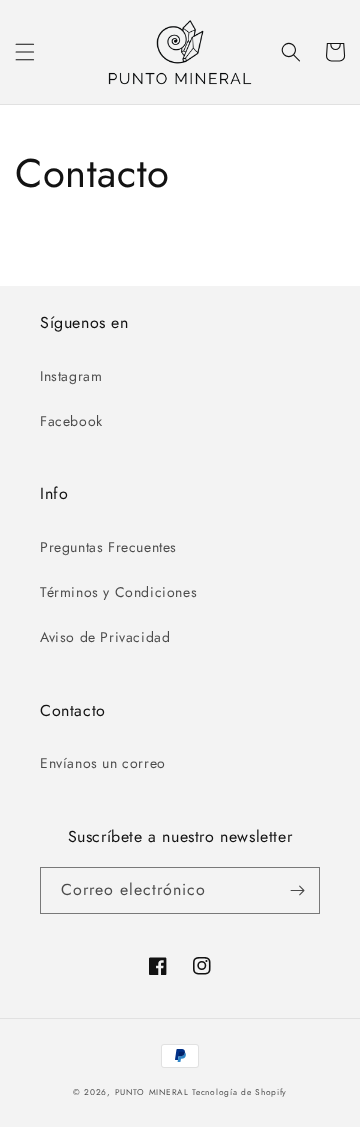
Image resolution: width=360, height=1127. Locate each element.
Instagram (71, 376)
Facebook (71, 421)
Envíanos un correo (103, 763)
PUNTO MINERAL (152, 1092)
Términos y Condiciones (118, 592)
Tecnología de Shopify (239, 1092)
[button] (25, 52)
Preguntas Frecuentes (108, 547)
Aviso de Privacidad (105, 637)
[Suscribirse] (297, 890)
